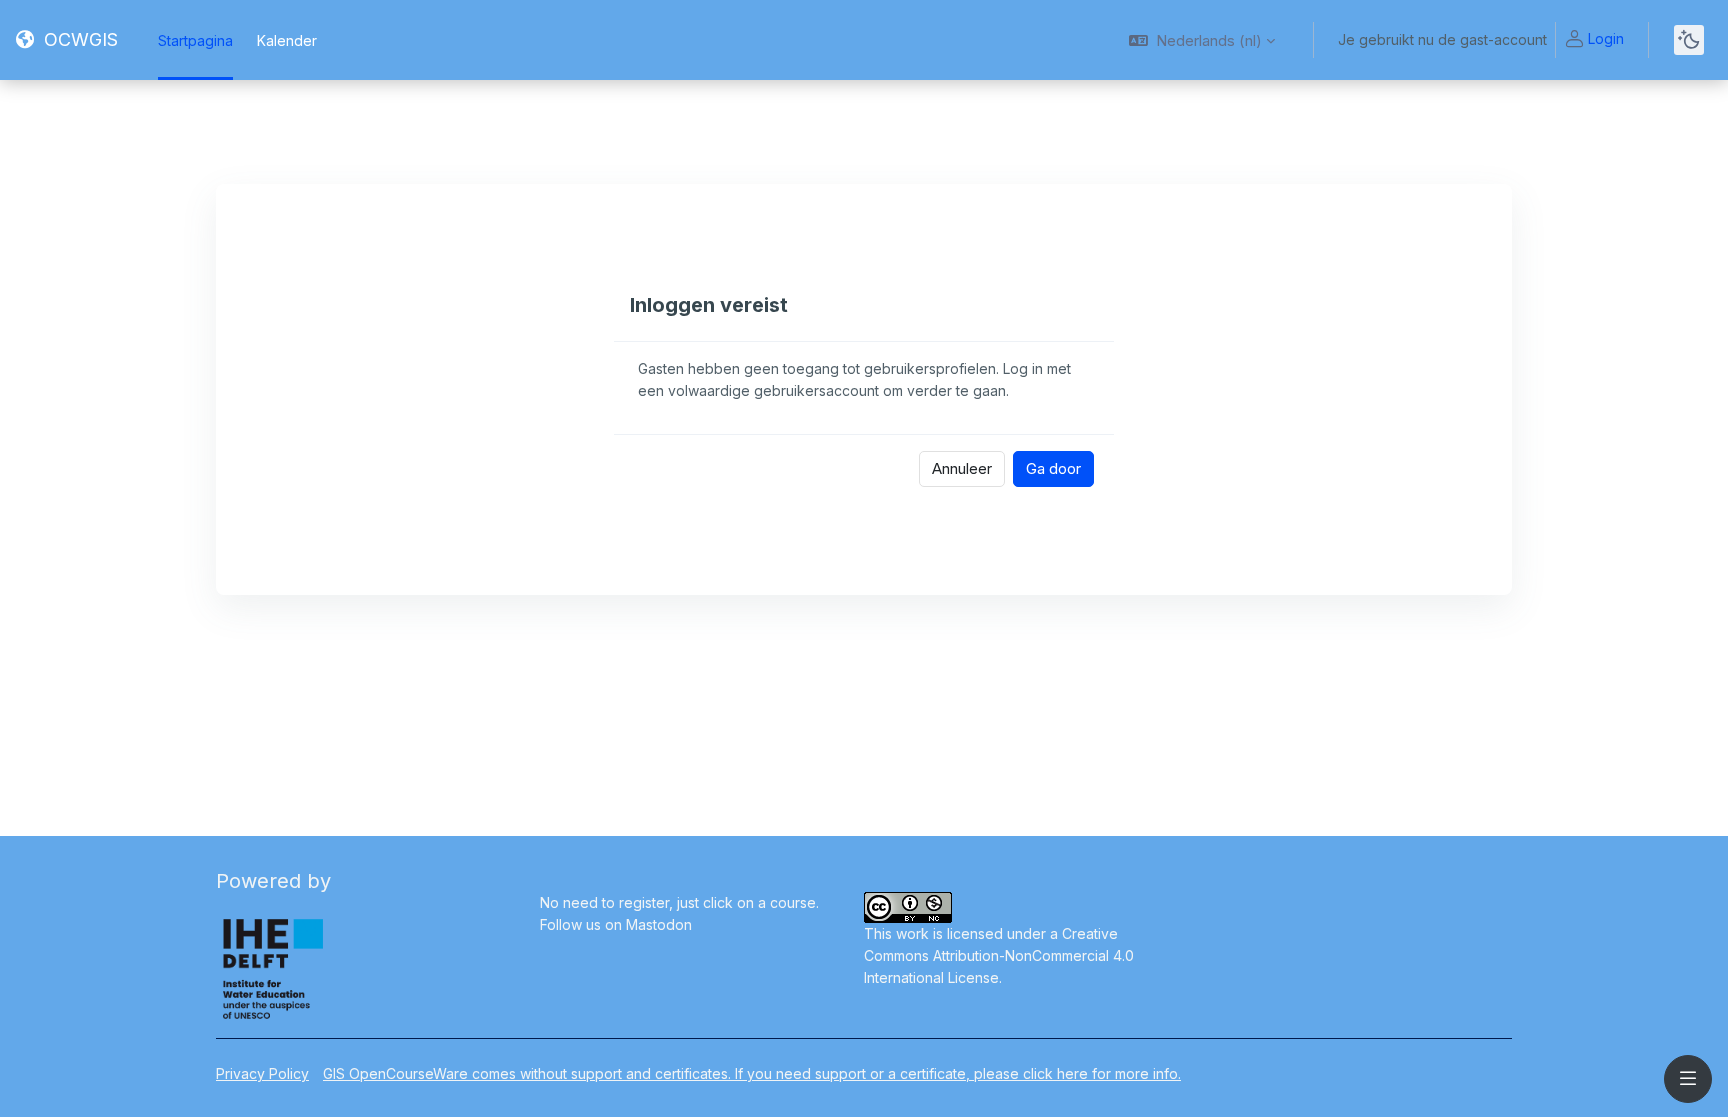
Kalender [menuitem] (287, 40)
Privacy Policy (262, 1073)
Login (1606, 38)
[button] (1202, 40)
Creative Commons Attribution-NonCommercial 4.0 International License (999, 955)
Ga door (1053, 468)
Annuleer (962, 468)
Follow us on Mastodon (616, 924)
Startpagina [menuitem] (195, 40)
